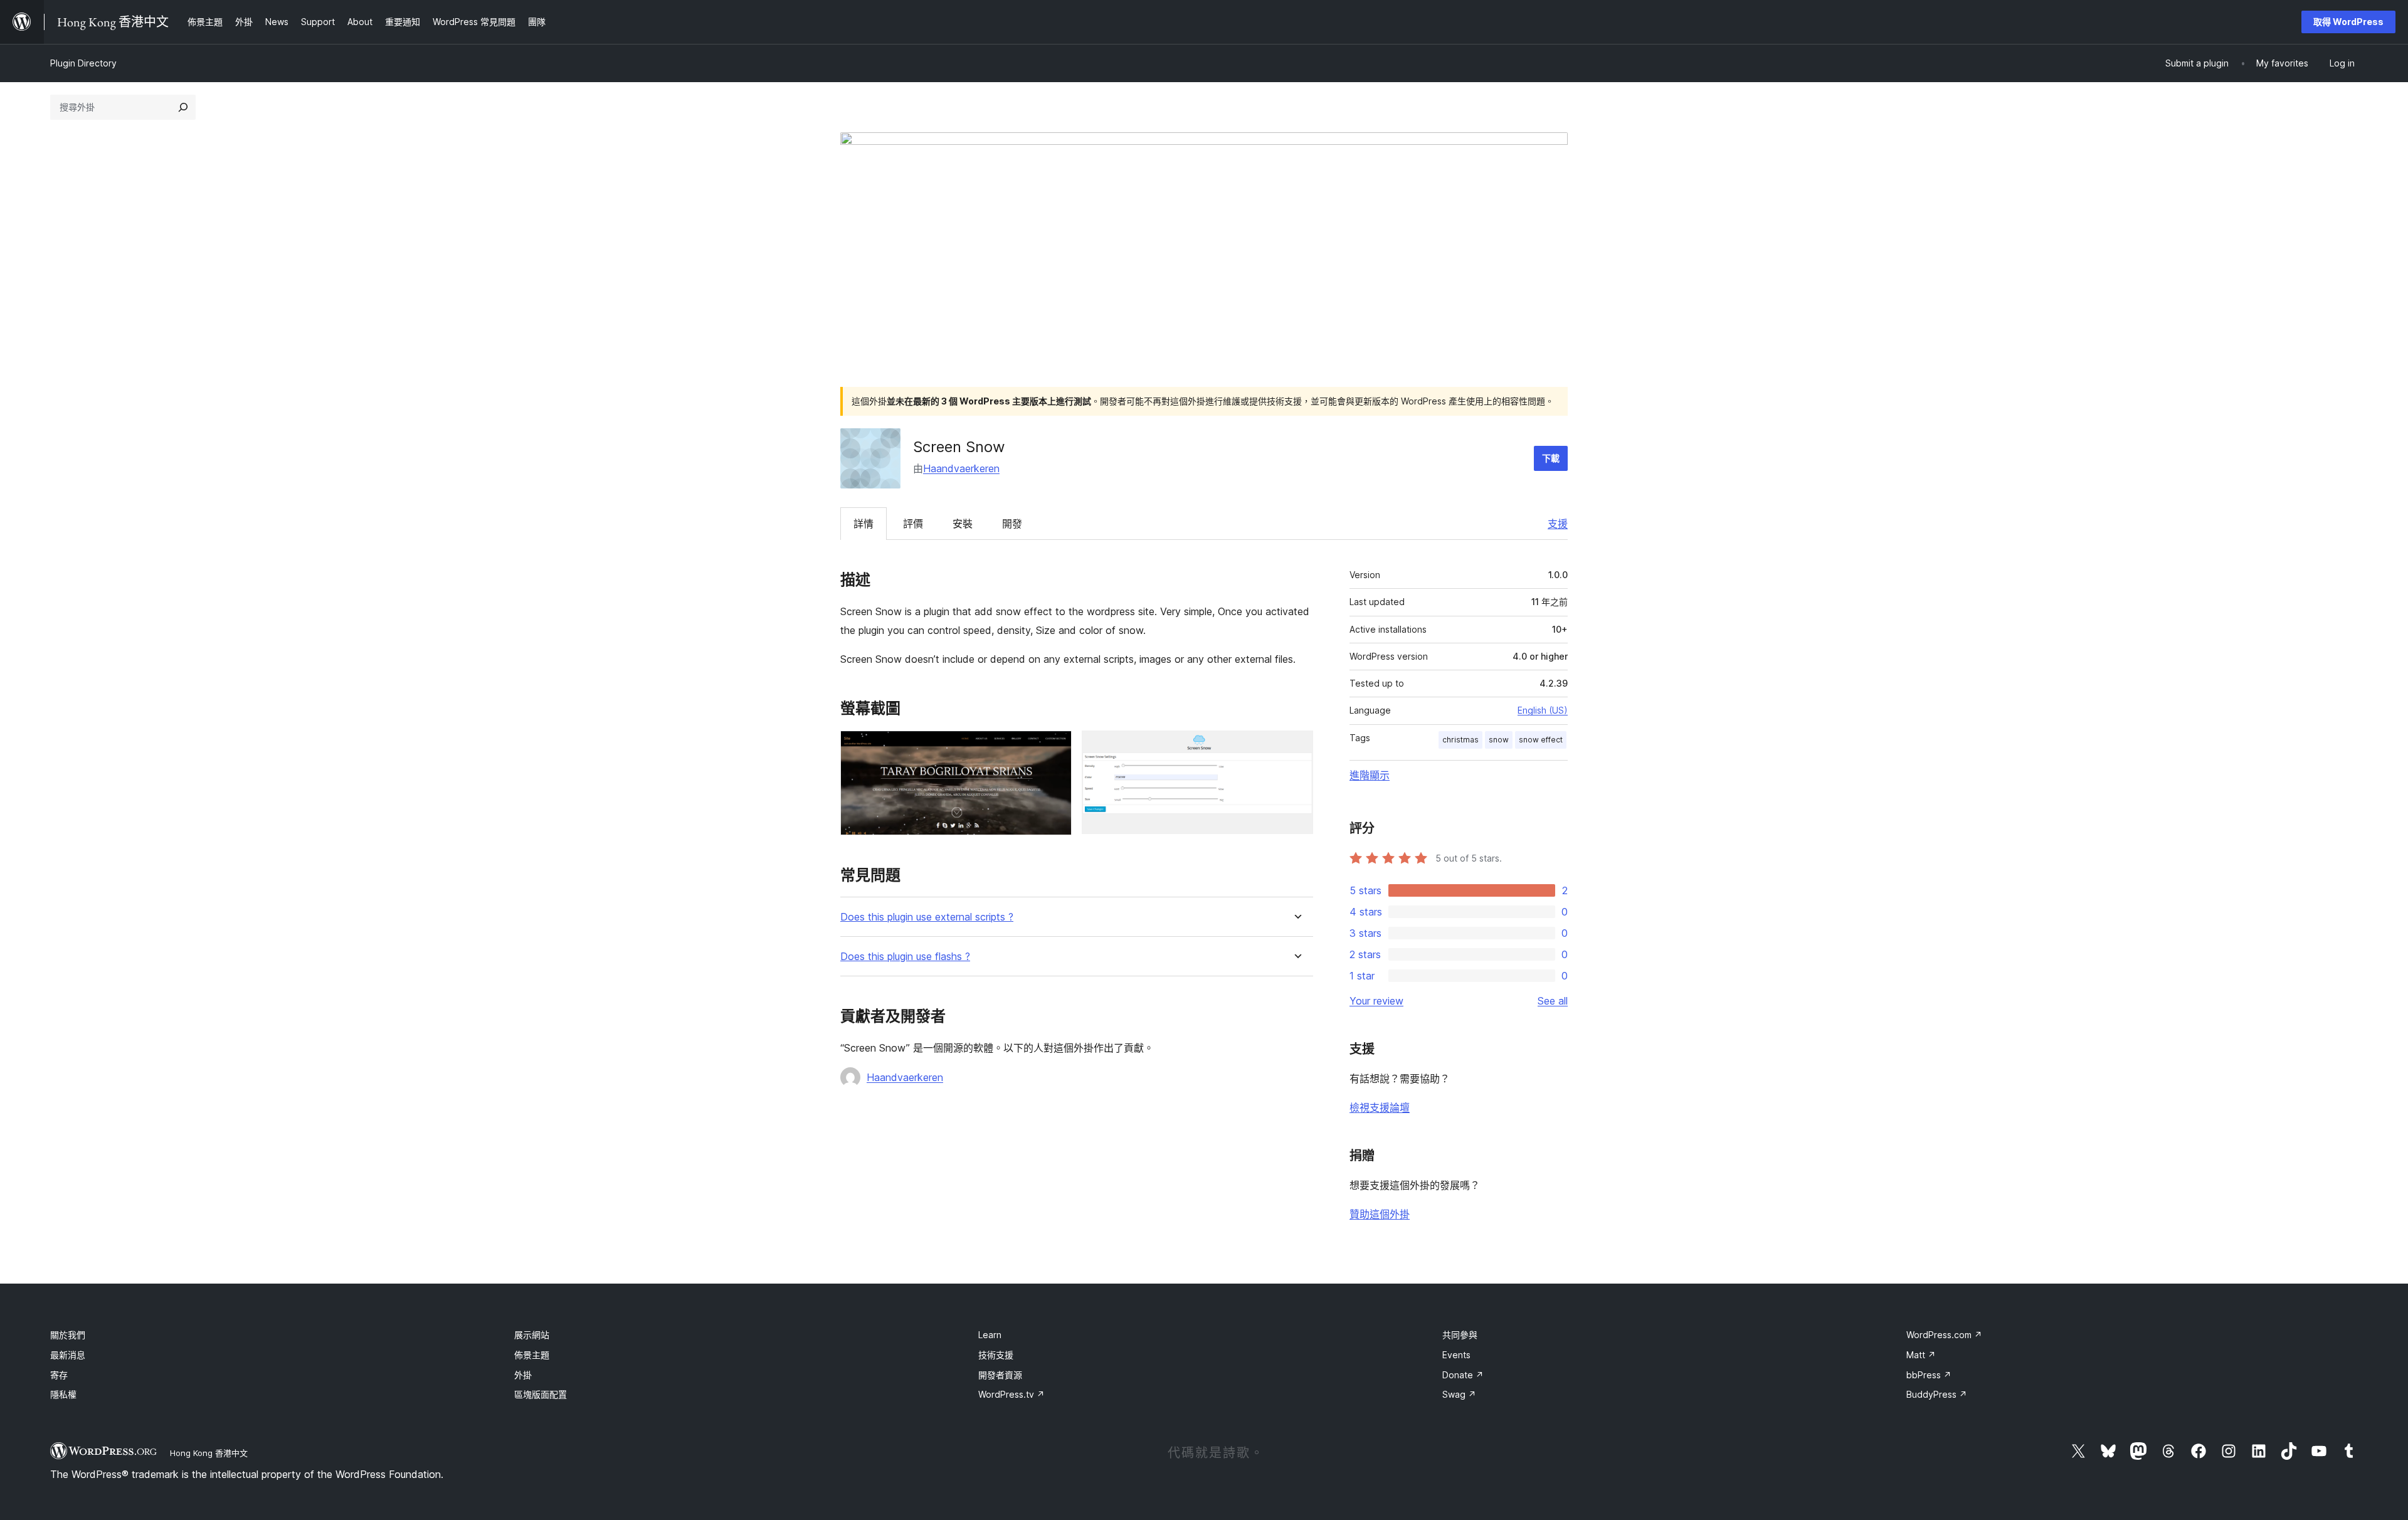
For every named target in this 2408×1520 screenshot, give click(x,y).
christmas (1460, 740)
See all (1553, 1001)
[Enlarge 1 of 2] (1055, 747)
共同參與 (1460, 1335)
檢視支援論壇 (1380, 1107)
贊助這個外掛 (1380, 1214)
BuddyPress (1937, 1394)
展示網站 (532, 1335)
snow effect (1541, 740)
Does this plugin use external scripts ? (927, 917)
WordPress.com (1944, 1335)
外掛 (523, 1375)
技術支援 (996, 1355)
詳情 (863, 524)
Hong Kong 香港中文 (209, 1453)
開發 (1012, 524)
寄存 (59, 1375)
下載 (1551, 458)
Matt (1921, 1355)
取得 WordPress (2348, 22)
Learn (990, 1335)
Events (1456, 1355)
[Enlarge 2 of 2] (1296, 747)
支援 (1558, 524)
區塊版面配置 (541, 1394)
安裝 (963, 524)
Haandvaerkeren (961, 468)
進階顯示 (1370, 775)
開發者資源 (1000, 1375)
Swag (1459, 1394)
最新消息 (68, 1355)
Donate (1463, 1375)
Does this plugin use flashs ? (905, 957)
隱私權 (63, 1394)
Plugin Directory (83, 63)
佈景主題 (532, 1355)
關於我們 (68, 1335)
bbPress (1929, 1375)
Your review (1376, 1001)
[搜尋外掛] (183, 107)
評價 (913, 524)
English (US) (1543, 710)
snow (1499, 740)
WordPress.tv (1011, 1394)
